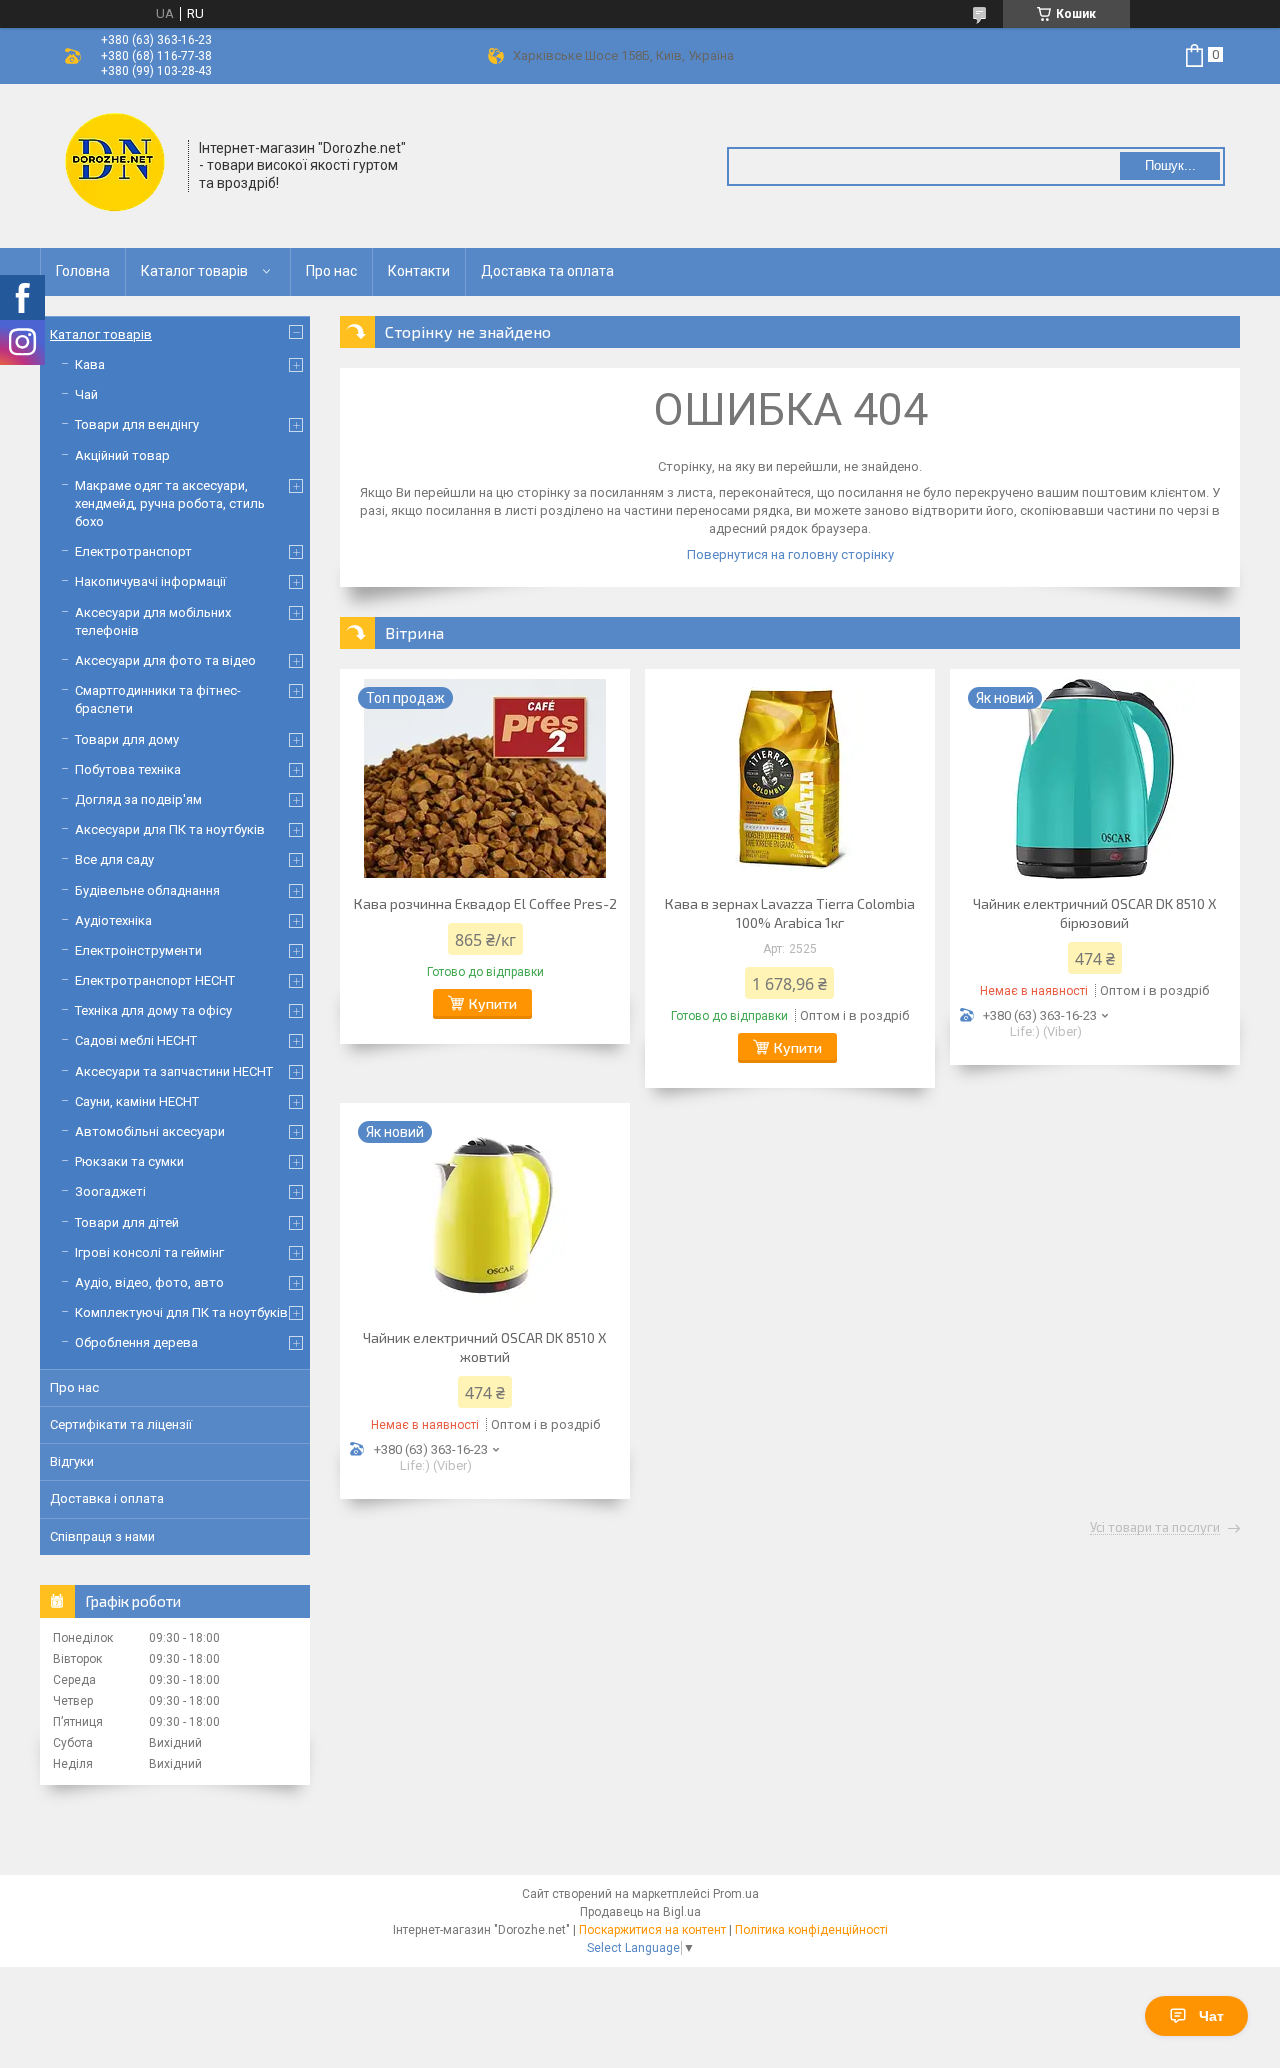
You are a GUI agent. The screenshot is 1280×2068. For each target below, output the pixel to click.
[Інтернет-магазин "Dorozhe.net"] (115, 164)
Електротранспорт (133, 551)
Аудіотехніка (113, 920)
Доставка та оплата (547, 271)
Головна (83, 271)
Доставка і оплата (107, 1498)
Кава (90, 364)
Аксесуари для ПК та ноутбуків (170, 829)
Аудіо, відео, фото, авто (149, 1282)
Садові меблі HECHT (136, 1040)
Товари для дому (127, 739)
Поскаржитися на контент (652, 1930)
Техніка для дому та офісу (153, 1010)
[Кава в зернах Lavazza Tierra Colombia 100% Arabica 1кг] (790, 779)
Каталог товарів (194, 271)
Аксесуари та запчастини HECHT (174, 1071)
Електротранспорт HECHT (155, 980)
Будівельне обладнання (147, 890)
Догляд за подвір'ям (138, 799)
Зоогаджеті (110, 1191)
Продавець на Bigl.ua (640, 1912)
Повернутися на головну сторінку (790, 554)
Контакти (419, 271)
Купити (493, 1003)
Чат (1211, 2016)
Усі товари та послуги (1155, 1528)
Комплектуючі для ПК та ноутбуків (181, 1312)
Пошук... (1170, 165)
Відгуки (72, 1461)
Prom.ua (736, 1894)
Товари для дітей (127, 1222)
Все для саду (114, 859)
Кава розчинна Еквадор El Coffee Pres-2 (485, 903)
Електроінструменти (138, 950)
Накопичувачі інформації (150, 581)
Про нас (331, 271)
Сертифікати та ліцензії (121, 1424)
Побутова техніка (128, 769)
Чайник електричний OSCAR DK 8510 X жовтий (485, 1347)
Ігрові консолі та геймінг (149, 1252)
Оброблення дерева (136, 1342)
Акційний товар (122, 455)
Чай (86, 394)
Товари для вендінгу (137, 424)
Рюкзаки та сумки (129, 1161)
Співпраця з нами (102, 1536)
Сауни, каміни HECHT (137, 1101)
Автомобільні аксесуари (150, 1131)
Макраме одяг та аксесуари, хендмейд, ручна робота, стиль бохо (170, 503)
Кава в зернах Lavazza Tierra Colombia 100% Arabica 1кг (790, 913)
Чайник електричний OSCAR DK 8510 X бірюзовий (1095, 913)
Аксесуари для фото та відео (165, 660)
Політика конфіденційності (811, 1930)
